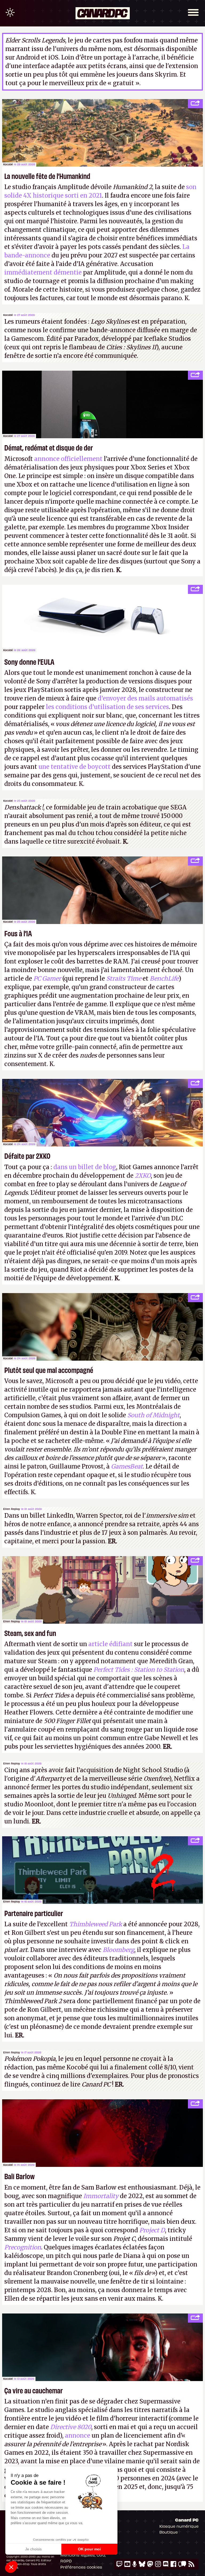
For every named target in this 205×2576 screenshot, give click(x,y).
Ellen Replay (12, 1509)
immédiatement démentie (43, 272)
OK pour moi (89, 2549)
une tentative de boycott (74, 767)
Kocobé (8, 164)
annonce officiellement (68, 459)
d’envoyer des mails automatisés (145, 698)
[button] (11, 2567)
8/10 (170, 2067)
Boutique (169, 2532)
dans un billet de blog (85, 1167)
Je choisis (33, 2549)
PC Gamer (47, 978)
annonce (78, 2436)
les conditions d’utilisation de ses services (107, 707)
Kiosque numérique (179, 2526)
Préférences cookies (81, 2567)
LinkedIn (60, 1516)
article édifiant (111, 1644)
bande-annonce (113, 330)
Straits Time (124, 978)
